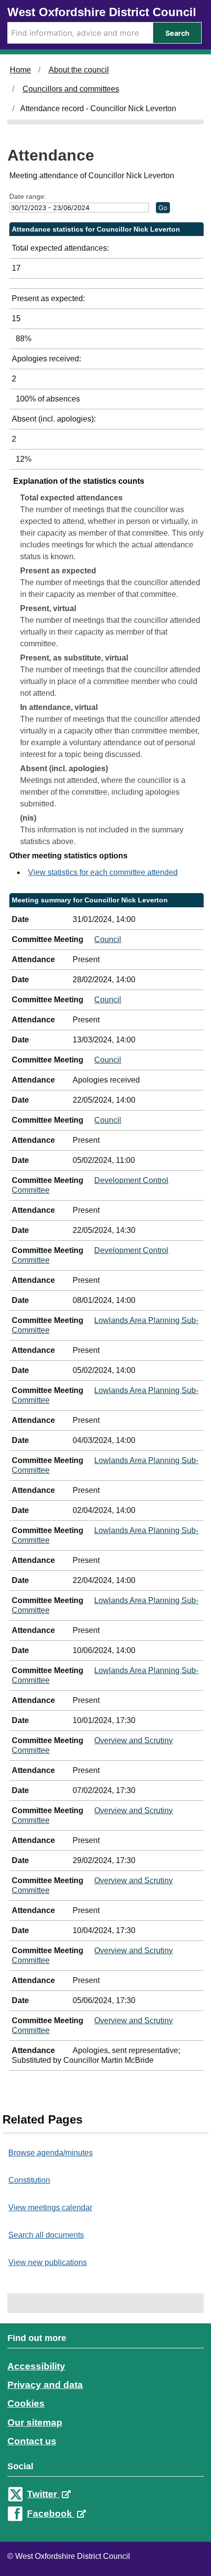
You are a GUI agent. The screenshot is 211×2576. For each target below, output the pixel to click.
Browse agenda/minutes (51, 2153)
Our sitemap (35, 2422)
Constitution (29, 2180)
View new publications (48, 2262)
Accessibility (36, 2366)
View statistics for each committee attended (103, 872)
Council (108, 939)
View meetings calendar (50, 2208)
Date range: (28, 196)
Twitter (43, 2494)
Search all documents (46, 2235)
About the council (79, 70)
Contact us (32, 2441)
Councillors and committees (71, 89)
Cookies (26, 2403)
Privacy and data (45, 2385)
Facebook (51, 2514)
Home (20, 70)
